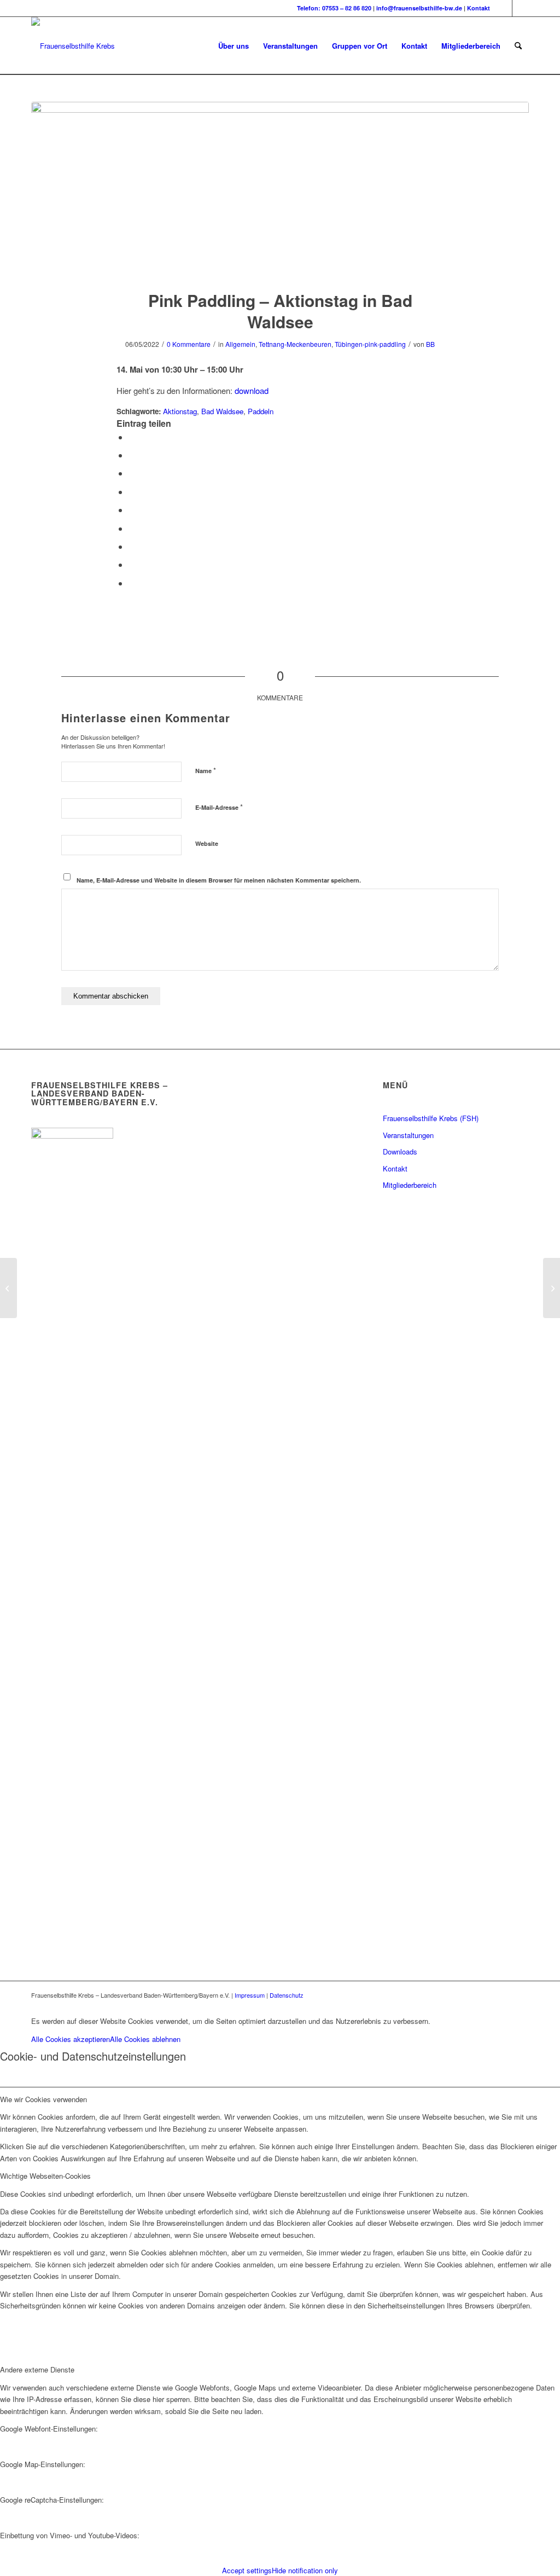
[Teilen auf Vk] (132, 546)
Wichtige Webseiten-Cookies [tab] (45, 2176)
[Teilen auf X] (132, 455)
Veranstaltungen (408, 1135)
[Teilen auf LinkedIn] (132, 510)
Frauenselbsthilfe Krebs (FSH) (431, 1118)
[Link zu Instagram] (521, 8)
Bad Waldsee (222, 411)
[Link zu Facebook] (504, 8)
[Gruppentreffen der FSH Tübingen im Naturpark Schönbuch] (8, 1288)
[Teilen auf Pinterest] (132, 492)
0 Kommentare (189, 344)
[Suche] (518, 46)
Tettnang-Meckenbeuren (295, 344)
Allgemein (240, 344)
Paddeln (261, 411)
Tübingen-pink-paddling (370, 344)
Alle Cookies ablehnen (145, 2039)
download (252, 390)
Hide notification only (305, 2570)
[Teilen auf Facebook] (132, 437)
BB (430, 344)
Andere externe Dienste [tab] (37, 2369)
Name (206, 770)
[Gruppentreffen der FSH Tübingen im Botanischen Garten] (552, 1288)
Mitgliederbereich (410, 1185)
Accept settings (247, 2570)
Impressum (250, 1995)
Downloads (400, 1151)
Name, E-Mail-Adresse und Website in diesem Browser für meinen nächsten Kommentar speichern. (219, 880)
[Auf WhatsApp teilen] (132, 473)
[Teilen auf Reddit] (132, 564)
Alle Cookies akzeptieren (71, 2039)
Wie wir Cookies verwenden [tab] (43, 2099)
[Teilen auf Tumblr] (132, 528)
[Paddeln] (280, 189)
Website (207, 843)
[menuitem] (234, 46)
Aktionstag (180, 411)
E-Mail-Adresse (219, 807)
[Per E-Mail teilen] (132, 583)
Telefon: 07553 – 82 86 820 (334, 8)
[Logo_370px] (73, 46)
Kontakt (479, 8)
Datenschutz (287, 1995)
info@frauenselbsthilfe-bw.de (419, 8)
